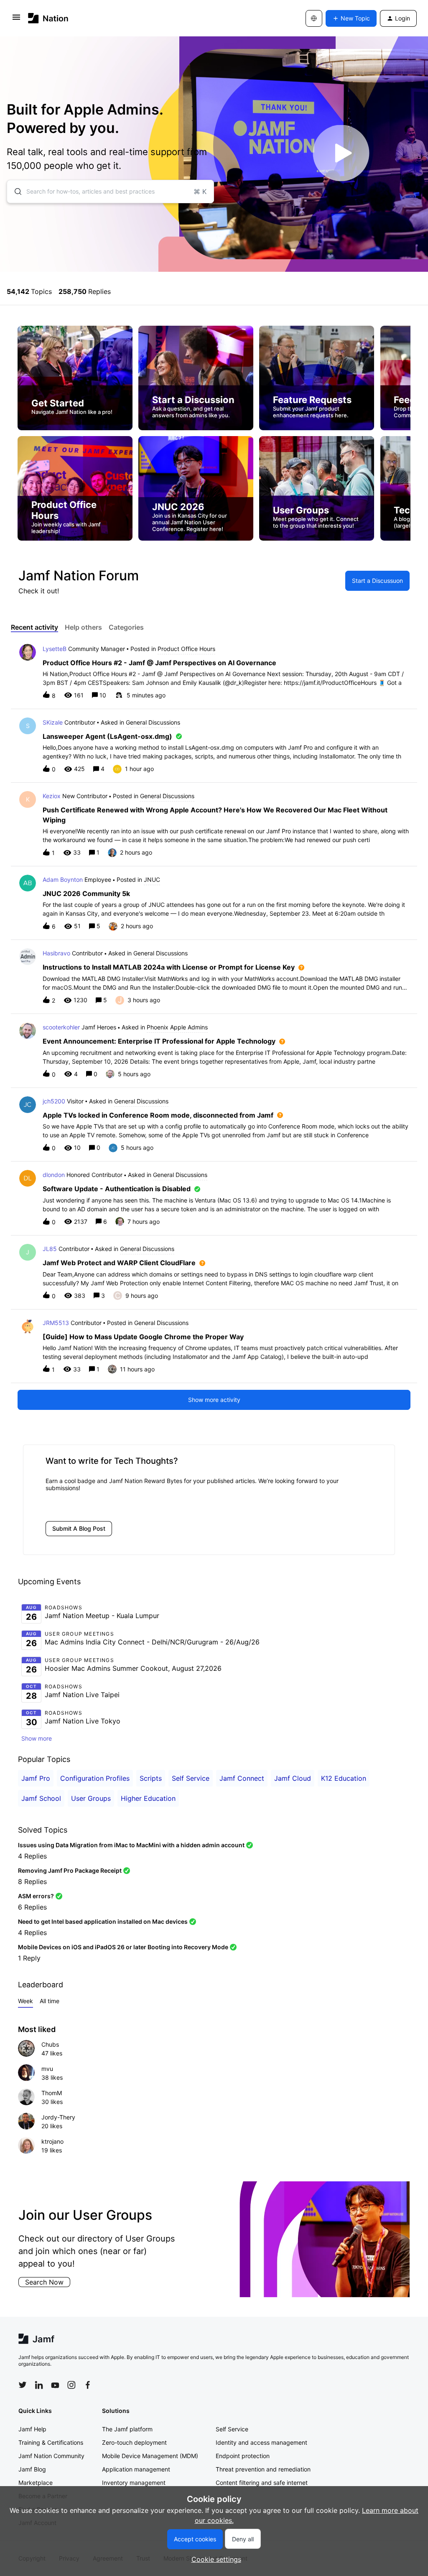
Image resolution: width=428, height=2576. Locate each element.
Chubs (50, 2044)
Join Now (43, 2286)
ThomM (52, 2093)
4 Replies (32, 1856)
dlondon (54, 1175)
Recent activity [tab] (34, 627)
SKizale (53, 722)
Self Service (191, 1778)
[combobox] (110, 191)
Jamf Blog (32, 2469)
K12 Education (344, 1778)
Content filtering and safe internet (262, 2483)
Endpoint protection (243, 2456)
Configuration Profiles (95, 1778)
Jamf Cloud (293, 1778)
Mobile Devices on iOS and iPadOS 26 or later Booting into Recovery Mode (123, 1947)
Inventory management (134, 2483)
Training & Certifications (51, 2442)
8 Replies (32, 1882)
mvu (47, 2069)
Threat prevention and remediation (263, 2469)
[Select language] (314, 18)
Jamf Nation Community (51, 2456)
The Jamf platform (127, 2429)
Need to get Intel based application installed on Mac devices (103, 1921)
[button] (214, 2559)
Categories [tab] (126, 627)
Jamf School (41, 1798)
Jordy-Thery (58, 2117)
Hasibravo (56, 953)
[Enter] (15, 191)
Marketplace (36, 2483)
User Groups (91, 1798)
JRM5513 (56, 1323)
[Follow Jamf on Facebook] (88, 2385)
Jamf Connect (242, 1778)
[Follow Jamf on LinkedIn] (39, 2385)
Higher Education (148, 1798)
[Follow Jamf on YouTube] (55, 2385)
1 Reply (29, 1958)
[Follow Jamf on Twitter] (23, 2385)
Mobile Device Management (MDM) (150, 2456)
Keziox (52, 796)
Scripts (151, 1778)
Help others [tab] (83, 627)
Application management (136, 2469)
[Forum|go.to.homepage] (48, 18)
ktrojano (52, 2141)
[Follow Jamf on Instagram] (71, 2385)
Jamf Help (32, 2429)
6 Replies (32, 1907)
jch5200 (54, 1101)
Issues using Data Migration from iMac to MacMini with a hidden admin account (131, 1845)
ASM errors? (36, 1896)
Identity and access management (261, 2442)
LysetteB (55, 649)
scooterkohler (61, 1027)
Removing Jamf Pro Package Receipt (70, 1870)
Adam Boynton (63, 880)
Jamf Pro (36, 1778)
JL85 (50, 1249)
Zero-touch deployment (134, 2442)
